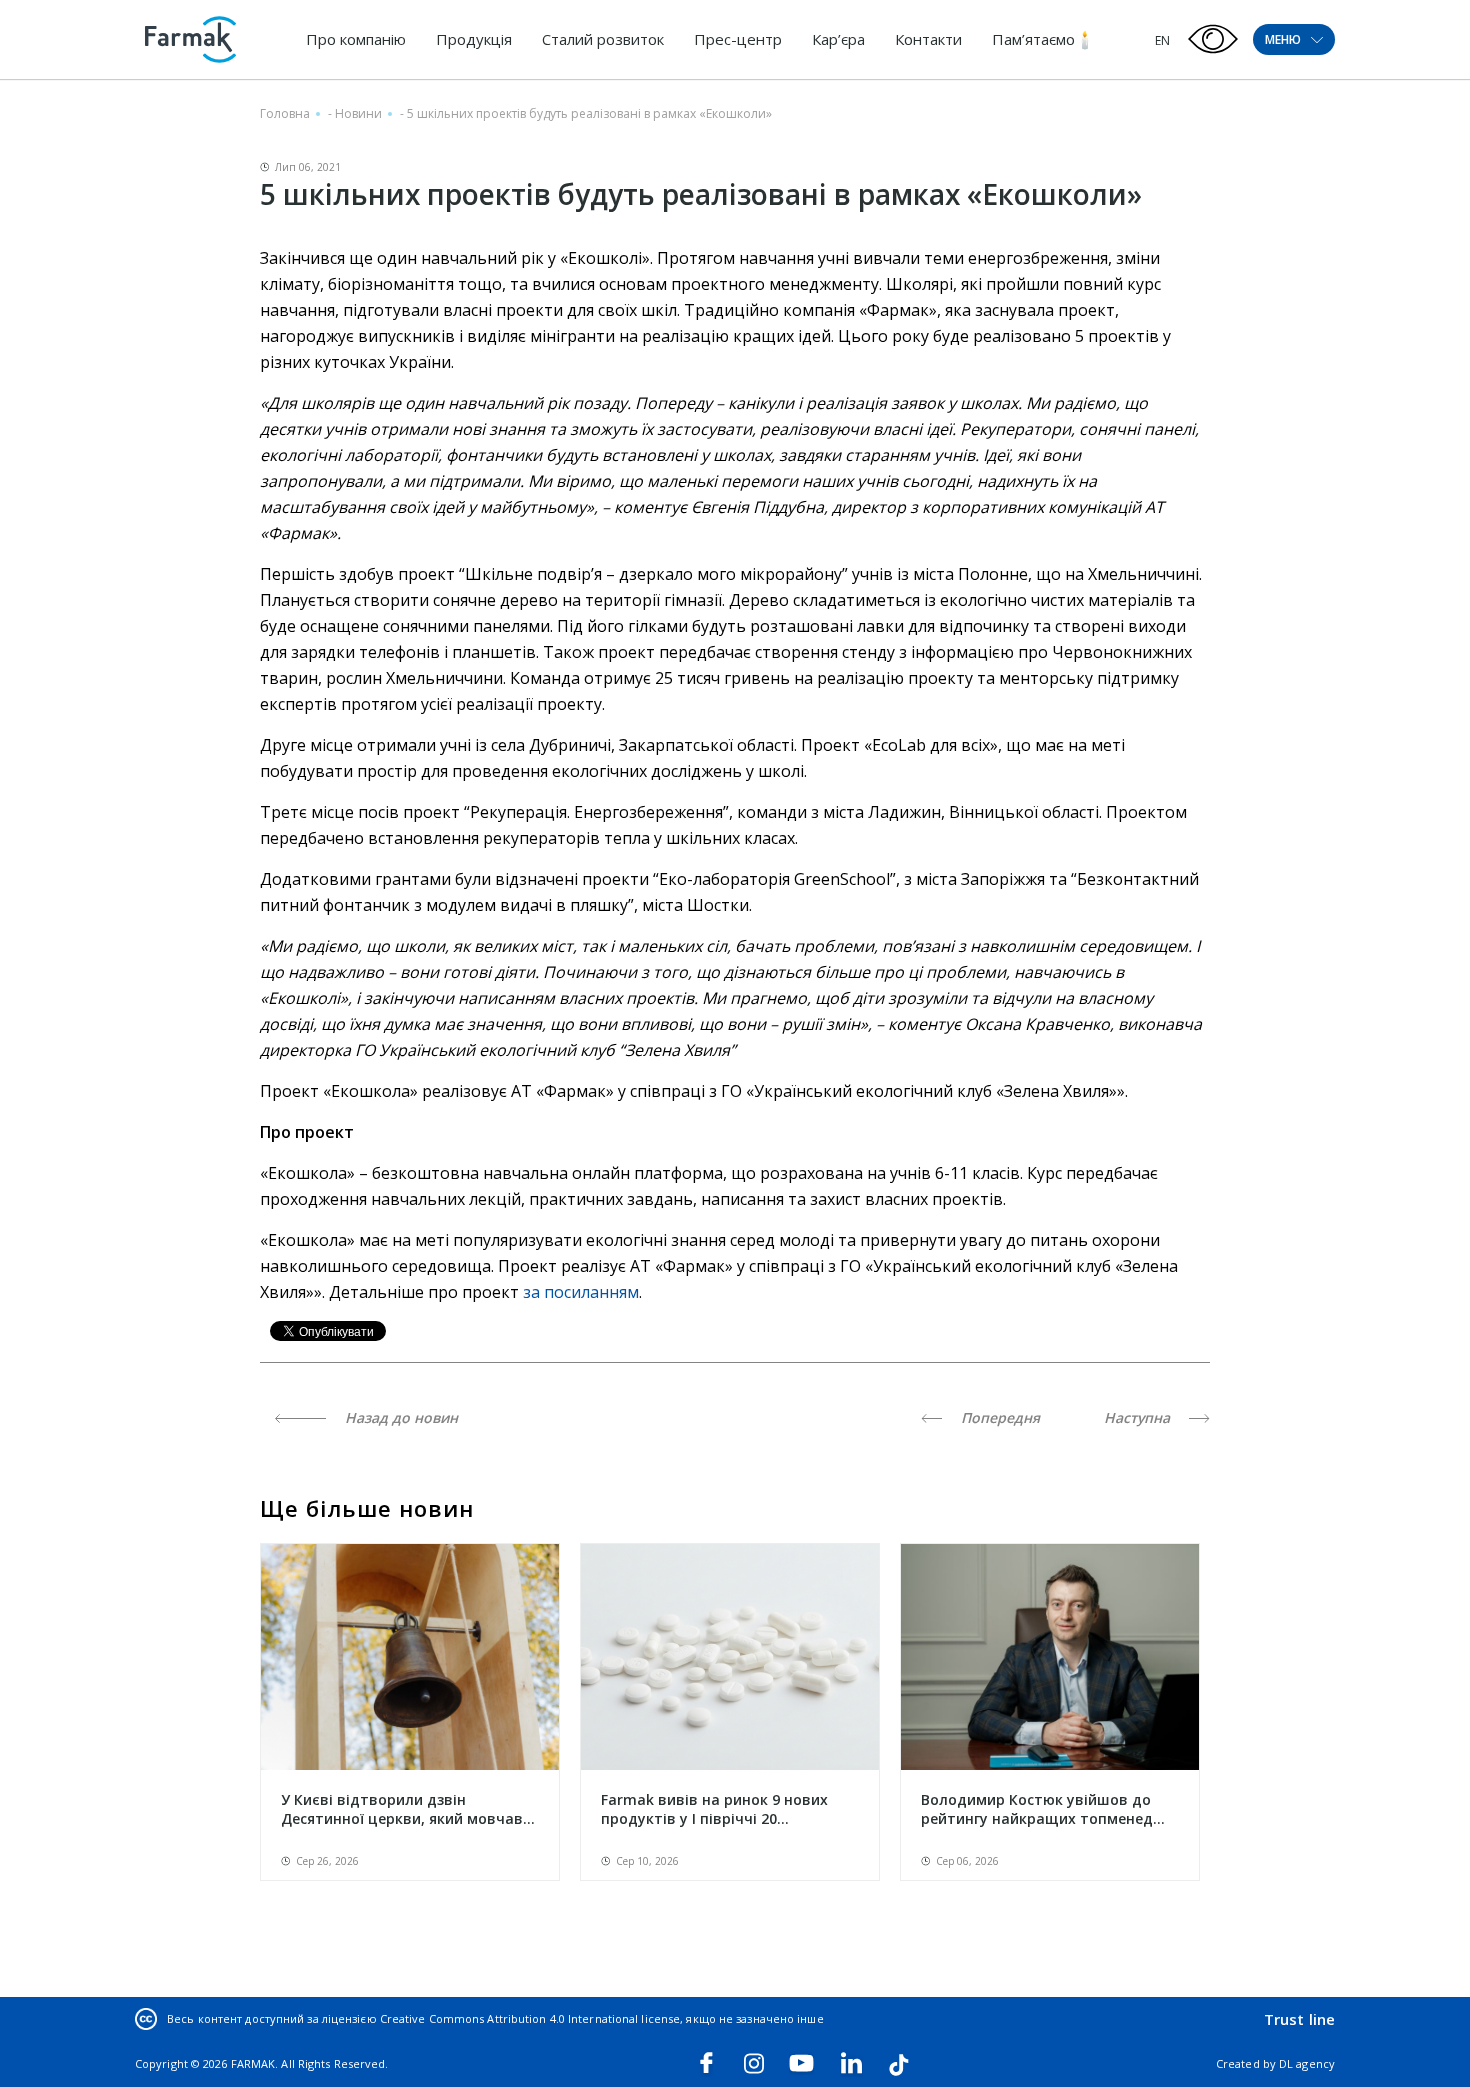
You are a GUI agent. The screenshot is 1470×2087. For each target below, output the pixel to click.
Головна (285, 113)
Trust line (1299, 2019)
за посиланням (581, 1292)
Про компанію (356, 39)
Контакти (928, 39)
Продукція (474, 39)
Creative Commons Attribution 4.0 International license (530, 2018)
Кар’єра (838, 39)
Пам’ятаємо (1033, 39)
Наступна (1139, 1417)
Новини (358, 113)
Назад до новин (399, 1417)
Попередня (998, 1417)
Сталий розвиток (603, 39)
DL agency (1307, 2063)
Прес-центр (738, 39)
